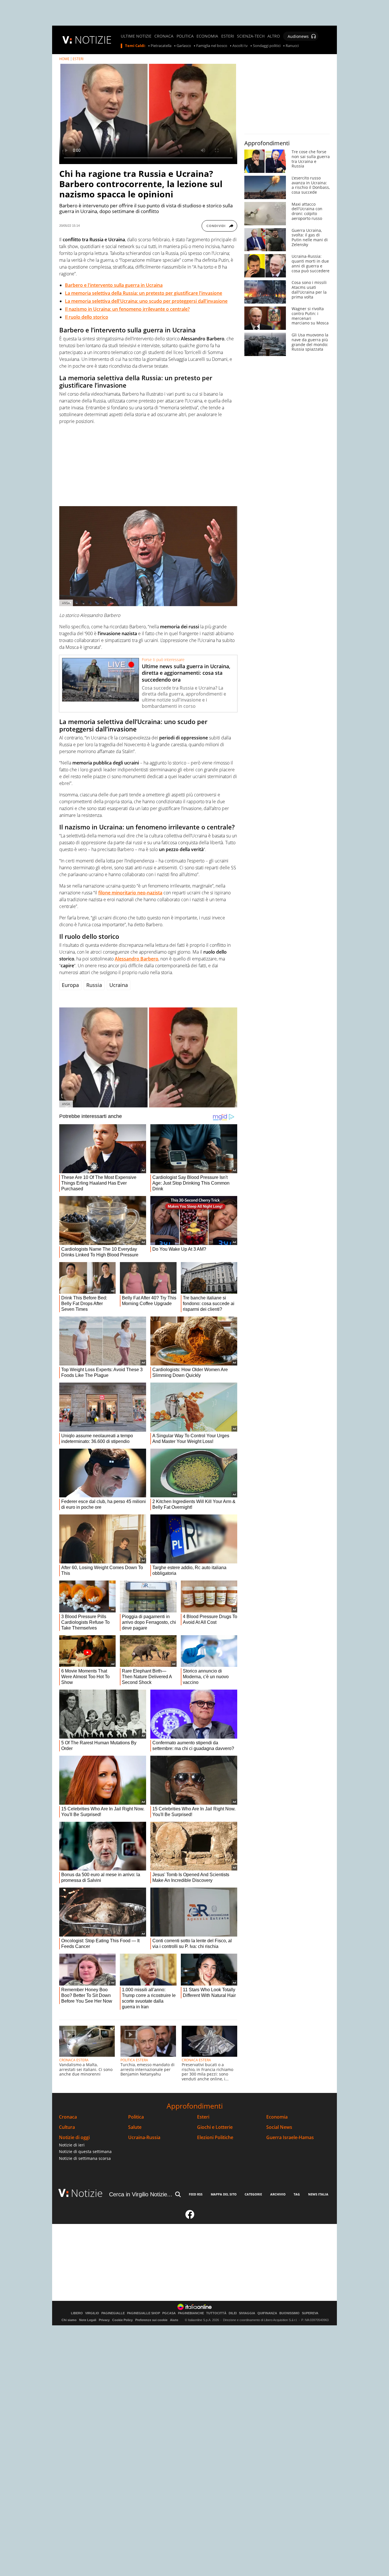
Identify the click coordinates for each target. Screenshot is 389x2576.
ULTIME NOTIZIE (136, 36)
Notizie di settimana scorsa (85, 2158)
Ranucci (292, 46)
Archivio (278, 2194)
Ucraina (119, 985)
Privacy (104, 2320)
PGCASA (169, 2313)
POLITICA (185, 36)
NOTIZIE (93, 40)
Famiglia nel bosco (212, 46)
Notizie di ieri (72, 2145)
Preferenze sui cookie (151, 2320)
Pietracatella (161, 46)
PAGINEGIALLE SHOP (144, 2313)
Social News (279, 2127)
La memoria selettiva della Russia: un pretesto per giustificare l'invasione (144, 293)
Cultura (67, 2127)
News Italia (318, 2194)
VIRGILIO (92, 2313)
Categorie (253, 2194)
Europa (70, 985)
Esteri (203, 2117)
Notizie (87, 2193)
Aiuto (174, 2320)
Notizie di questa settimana (85, 2151)
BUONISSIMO (289, 2313)
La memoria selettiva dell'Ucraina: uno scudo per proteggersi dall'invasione (146, 301)
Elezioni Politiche (215, 2138)
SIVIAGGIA (247, 2313)
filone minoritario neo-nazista (130, 893)
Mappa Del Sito (224, 2194)
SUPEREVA (310, 2313)
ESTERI (228, 36)
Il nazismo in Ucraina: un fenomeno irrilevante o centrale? (127, 309)
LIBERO (77, 2313)
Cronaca (68, 2117)
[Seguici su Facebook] (190, 2217)
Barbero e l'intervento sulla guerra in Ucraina (114, 285)
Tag (297, 2194)
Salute (135, 2127)
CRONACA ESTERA (74, 2060)
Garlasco (184, 46)
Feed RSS (196, 2194)
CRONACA (164, 36)
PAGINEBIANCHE (191, 2313)
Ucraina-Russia (144, 2138)
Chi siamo (69, 2320)
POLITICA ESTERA (134, 2060)
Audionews (298, 36)
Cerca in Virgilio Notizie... (141, 2194)
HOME (64, 59)
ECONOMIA (207, 36)
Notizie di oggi (74, 2138)
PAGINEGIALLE (113, 2313)
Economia (277, 2117)
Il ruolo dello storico (87, 317)
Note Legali (88, 2320)
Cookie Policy (122, 2320)
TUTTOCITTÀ (216, 2313)
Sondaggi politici (267, 46)
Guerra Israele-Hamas (290, 2138)
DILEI (233, 2313)
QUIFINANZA (267, 2313)
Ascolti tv (240, 46)
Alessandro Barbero (137, 959)
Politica (136, 2117)
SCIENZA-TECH (251, 36)
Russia (94, 985)
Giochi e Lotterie (215, 2127)
